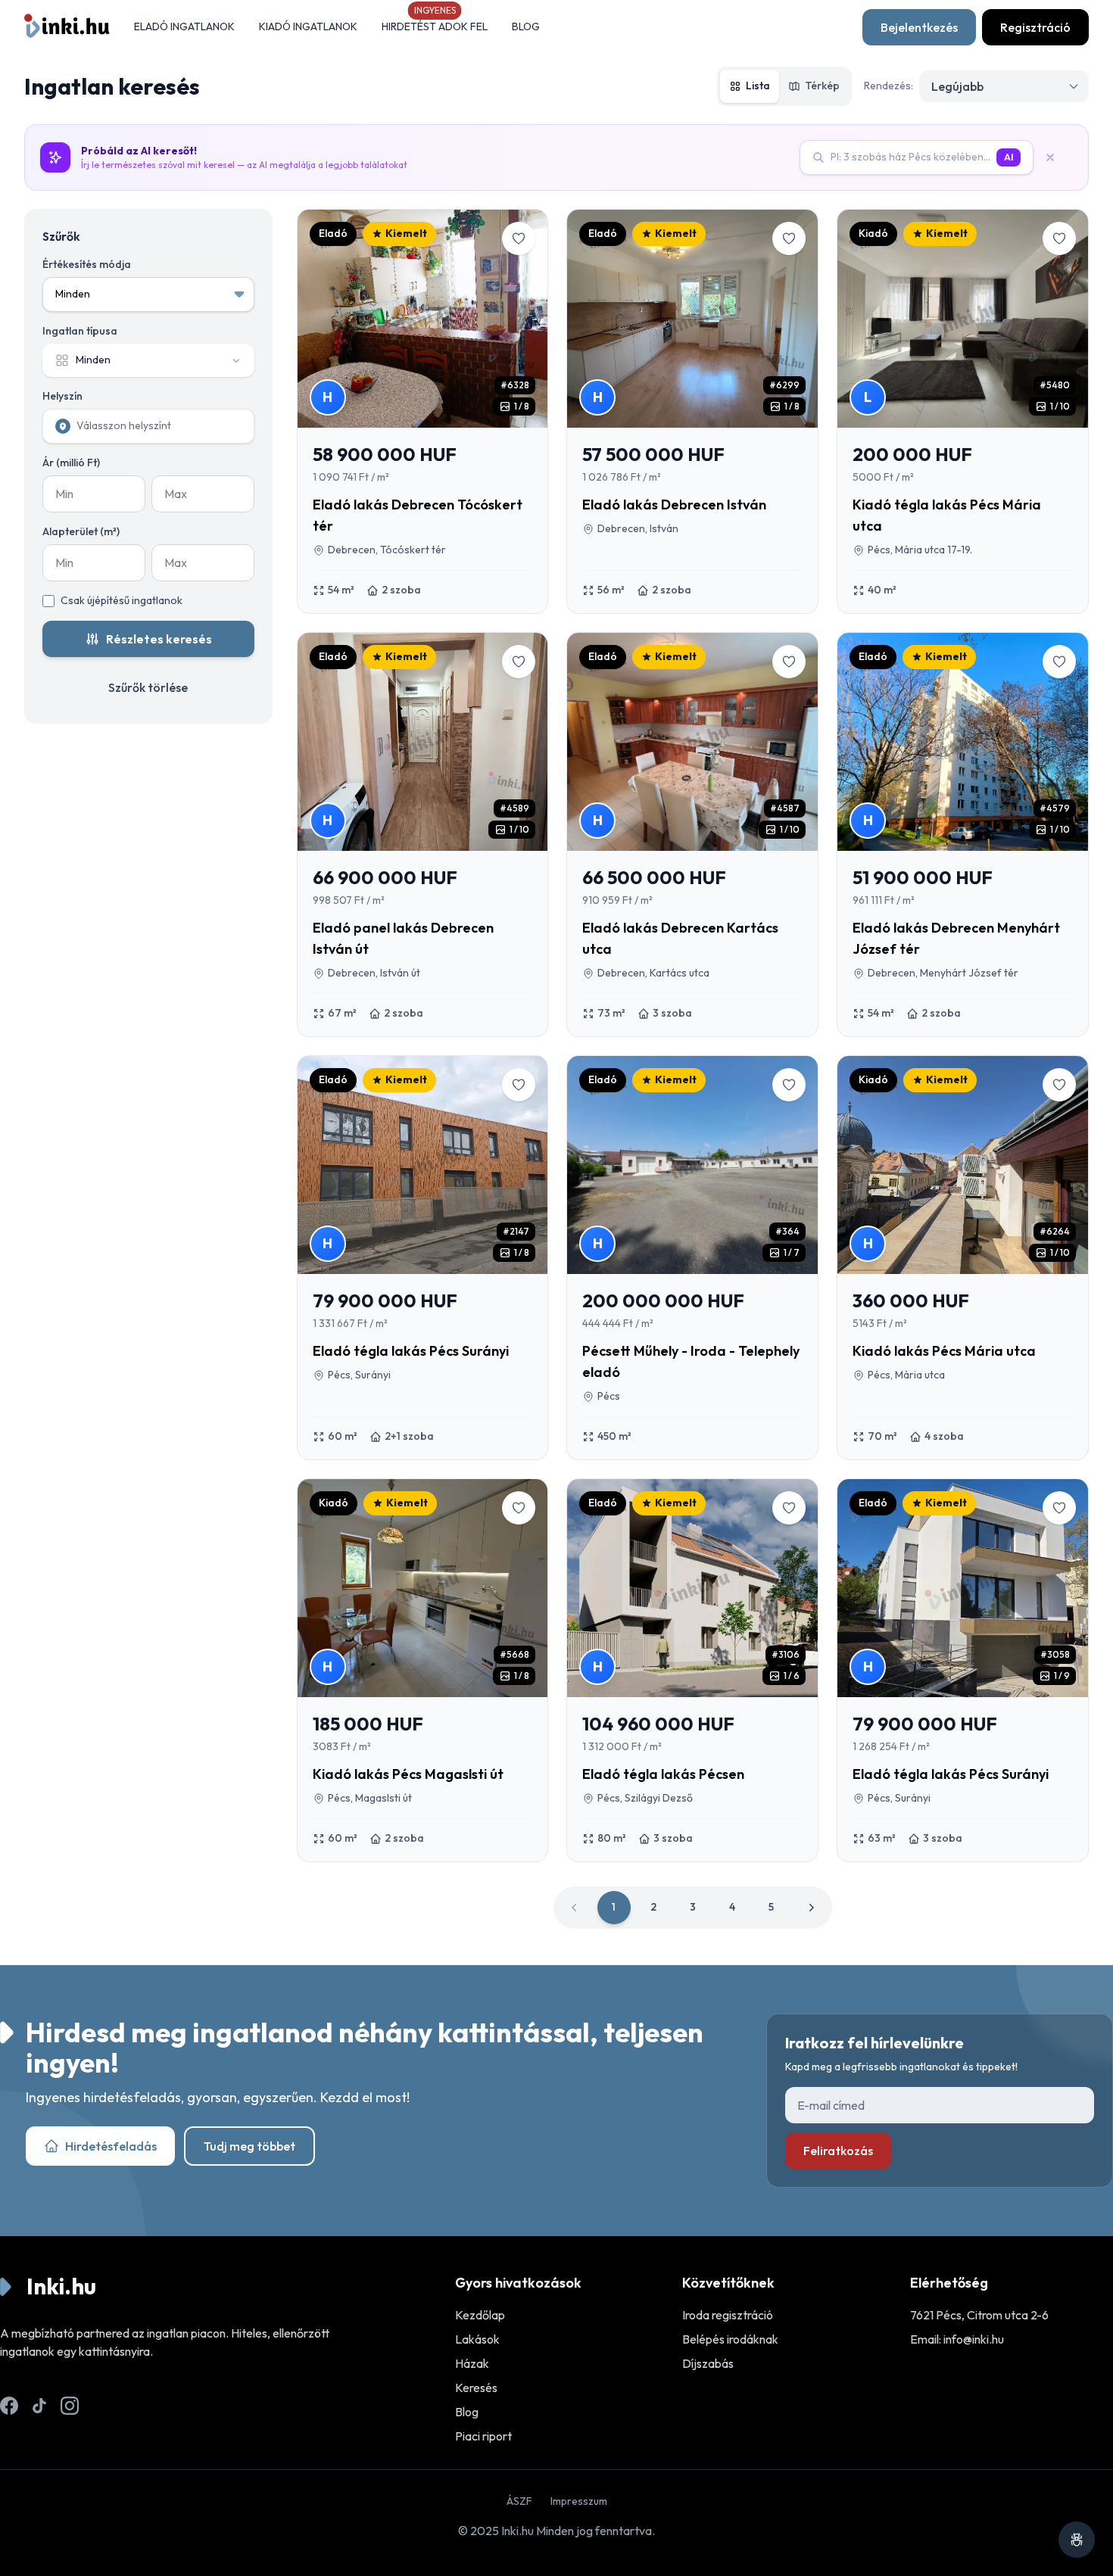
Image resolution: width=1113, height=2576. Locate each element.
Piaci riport (483, 2436)
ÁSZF (519, 2501)
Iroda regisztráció (728, 2315)
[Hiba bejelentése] (1077, 2540)
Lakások (477, 2339)
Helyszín (62, 396)
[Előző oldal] (575, 1908)
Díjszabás (708, 2363)
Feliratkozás (838, 2151)
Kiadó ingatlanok (308, 26)
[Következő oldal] (811, 1908)
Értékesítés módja (87, 264)
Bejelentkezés (919, 27)
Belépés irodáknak (730, 2339)
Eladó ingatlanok (184, 26)
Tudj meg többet (249, 2146)
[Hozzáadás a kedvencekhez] (519, 238)
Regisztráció (1035, 27)
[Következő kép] (525, 319)
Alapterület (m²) (81, 531)
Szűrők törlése (148, 687)
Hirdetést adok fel (435, 26)
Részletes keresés (159, 639)
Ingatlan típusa (80, 331)
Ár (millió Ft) (71, 463)
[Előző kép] (320, 319)
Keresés (476, 2388)
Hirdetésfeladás (111, 2146)
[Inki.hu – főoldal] (67, 27)
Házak (472, 2363)
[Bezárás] (1056, 157)
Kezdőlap (480, 2315)
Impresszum (579, 2501)
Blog (526, 26)
